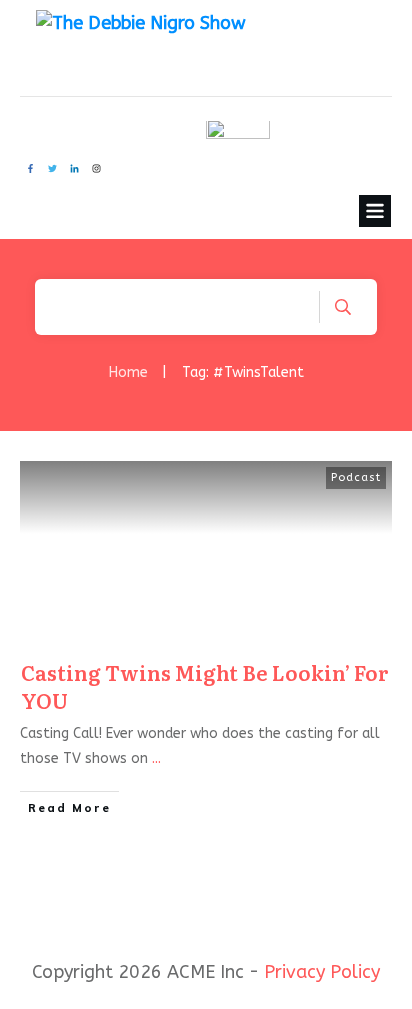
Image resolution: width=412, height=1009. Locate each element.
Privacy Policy (322, 972)
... (156, 758)
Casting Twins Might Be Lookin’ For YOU (205, 686)
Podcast (356, 477)
